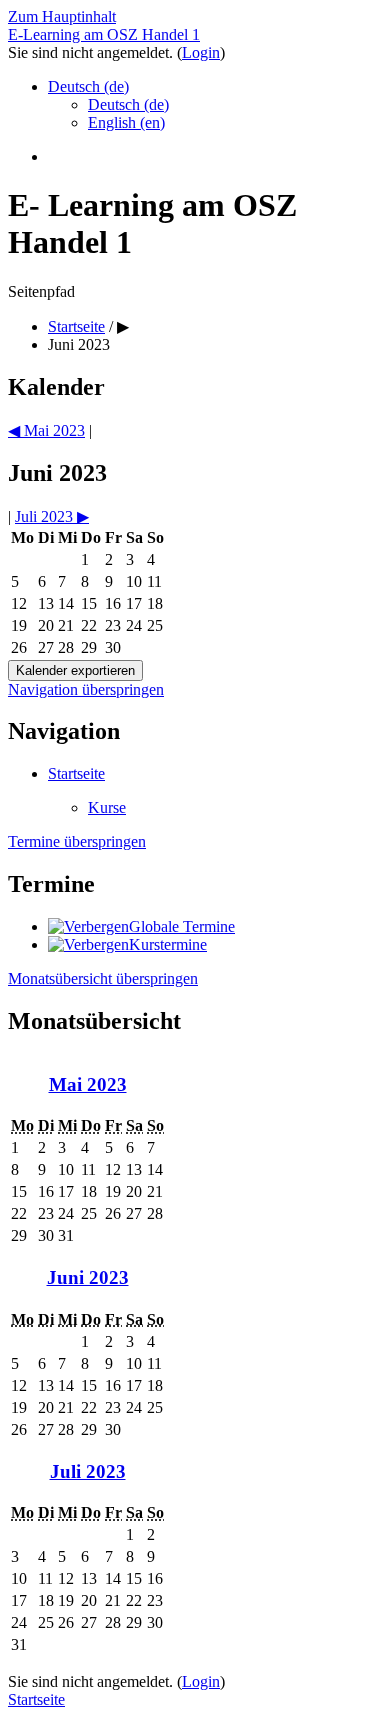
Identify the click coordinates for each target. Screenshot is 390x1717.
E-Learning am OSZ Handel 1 (104, 34)
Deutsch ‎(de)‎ (88, 86)
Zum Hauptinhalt (62, 16)
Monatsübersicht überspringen (103, 978)
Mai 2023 (88, 1084)
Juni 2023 (79, 344)
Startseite (76, 773)
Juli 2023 (88, 1471)
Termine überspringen (77, 841)
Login (201, 52)
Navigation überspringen (86, 689)
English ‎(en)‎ (126, 122)
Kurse (107, 807)
